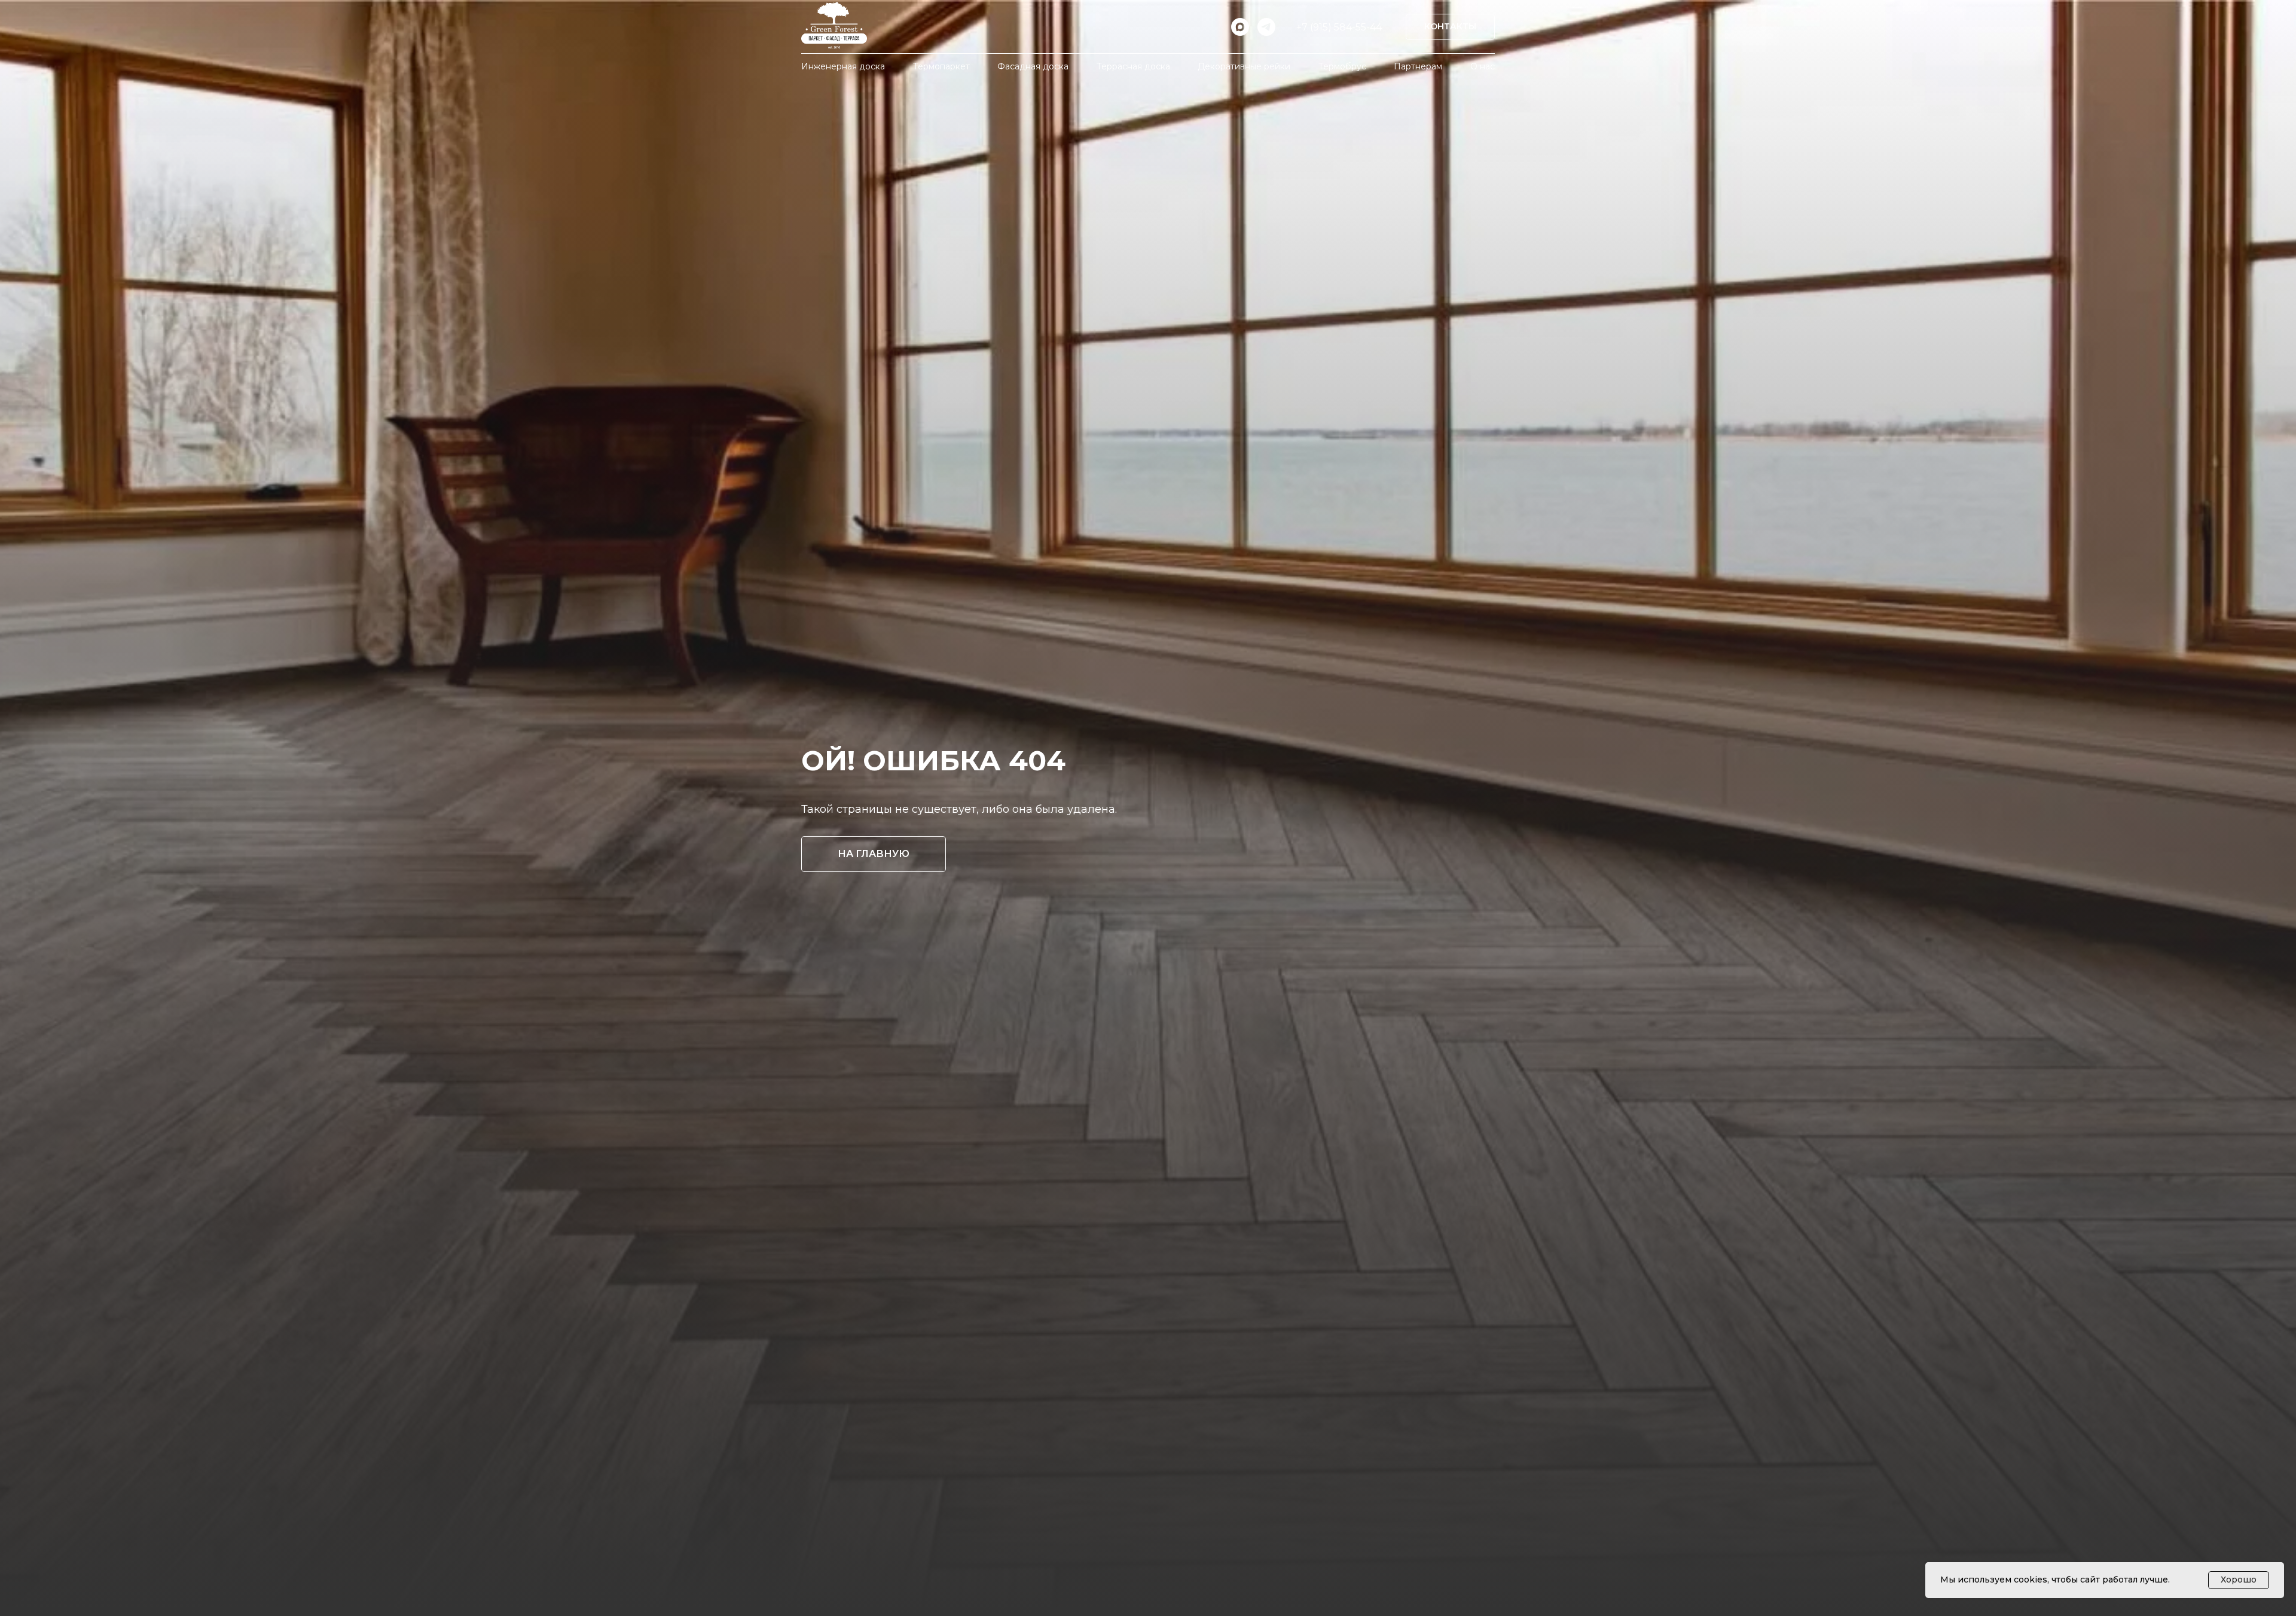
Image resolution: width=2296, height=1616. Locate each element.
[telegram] (1266, 27)
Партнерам (1418, 66)
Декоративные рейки (1244, 66)
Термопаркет (941, 66)
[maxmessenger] (1240, 27)
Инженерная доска (843, 66)
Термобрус (1342, 66)
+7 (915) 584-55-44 (1339, 27)
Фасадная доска (1033, 66)
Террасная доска (1133, 66)
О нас (1483, 66)
